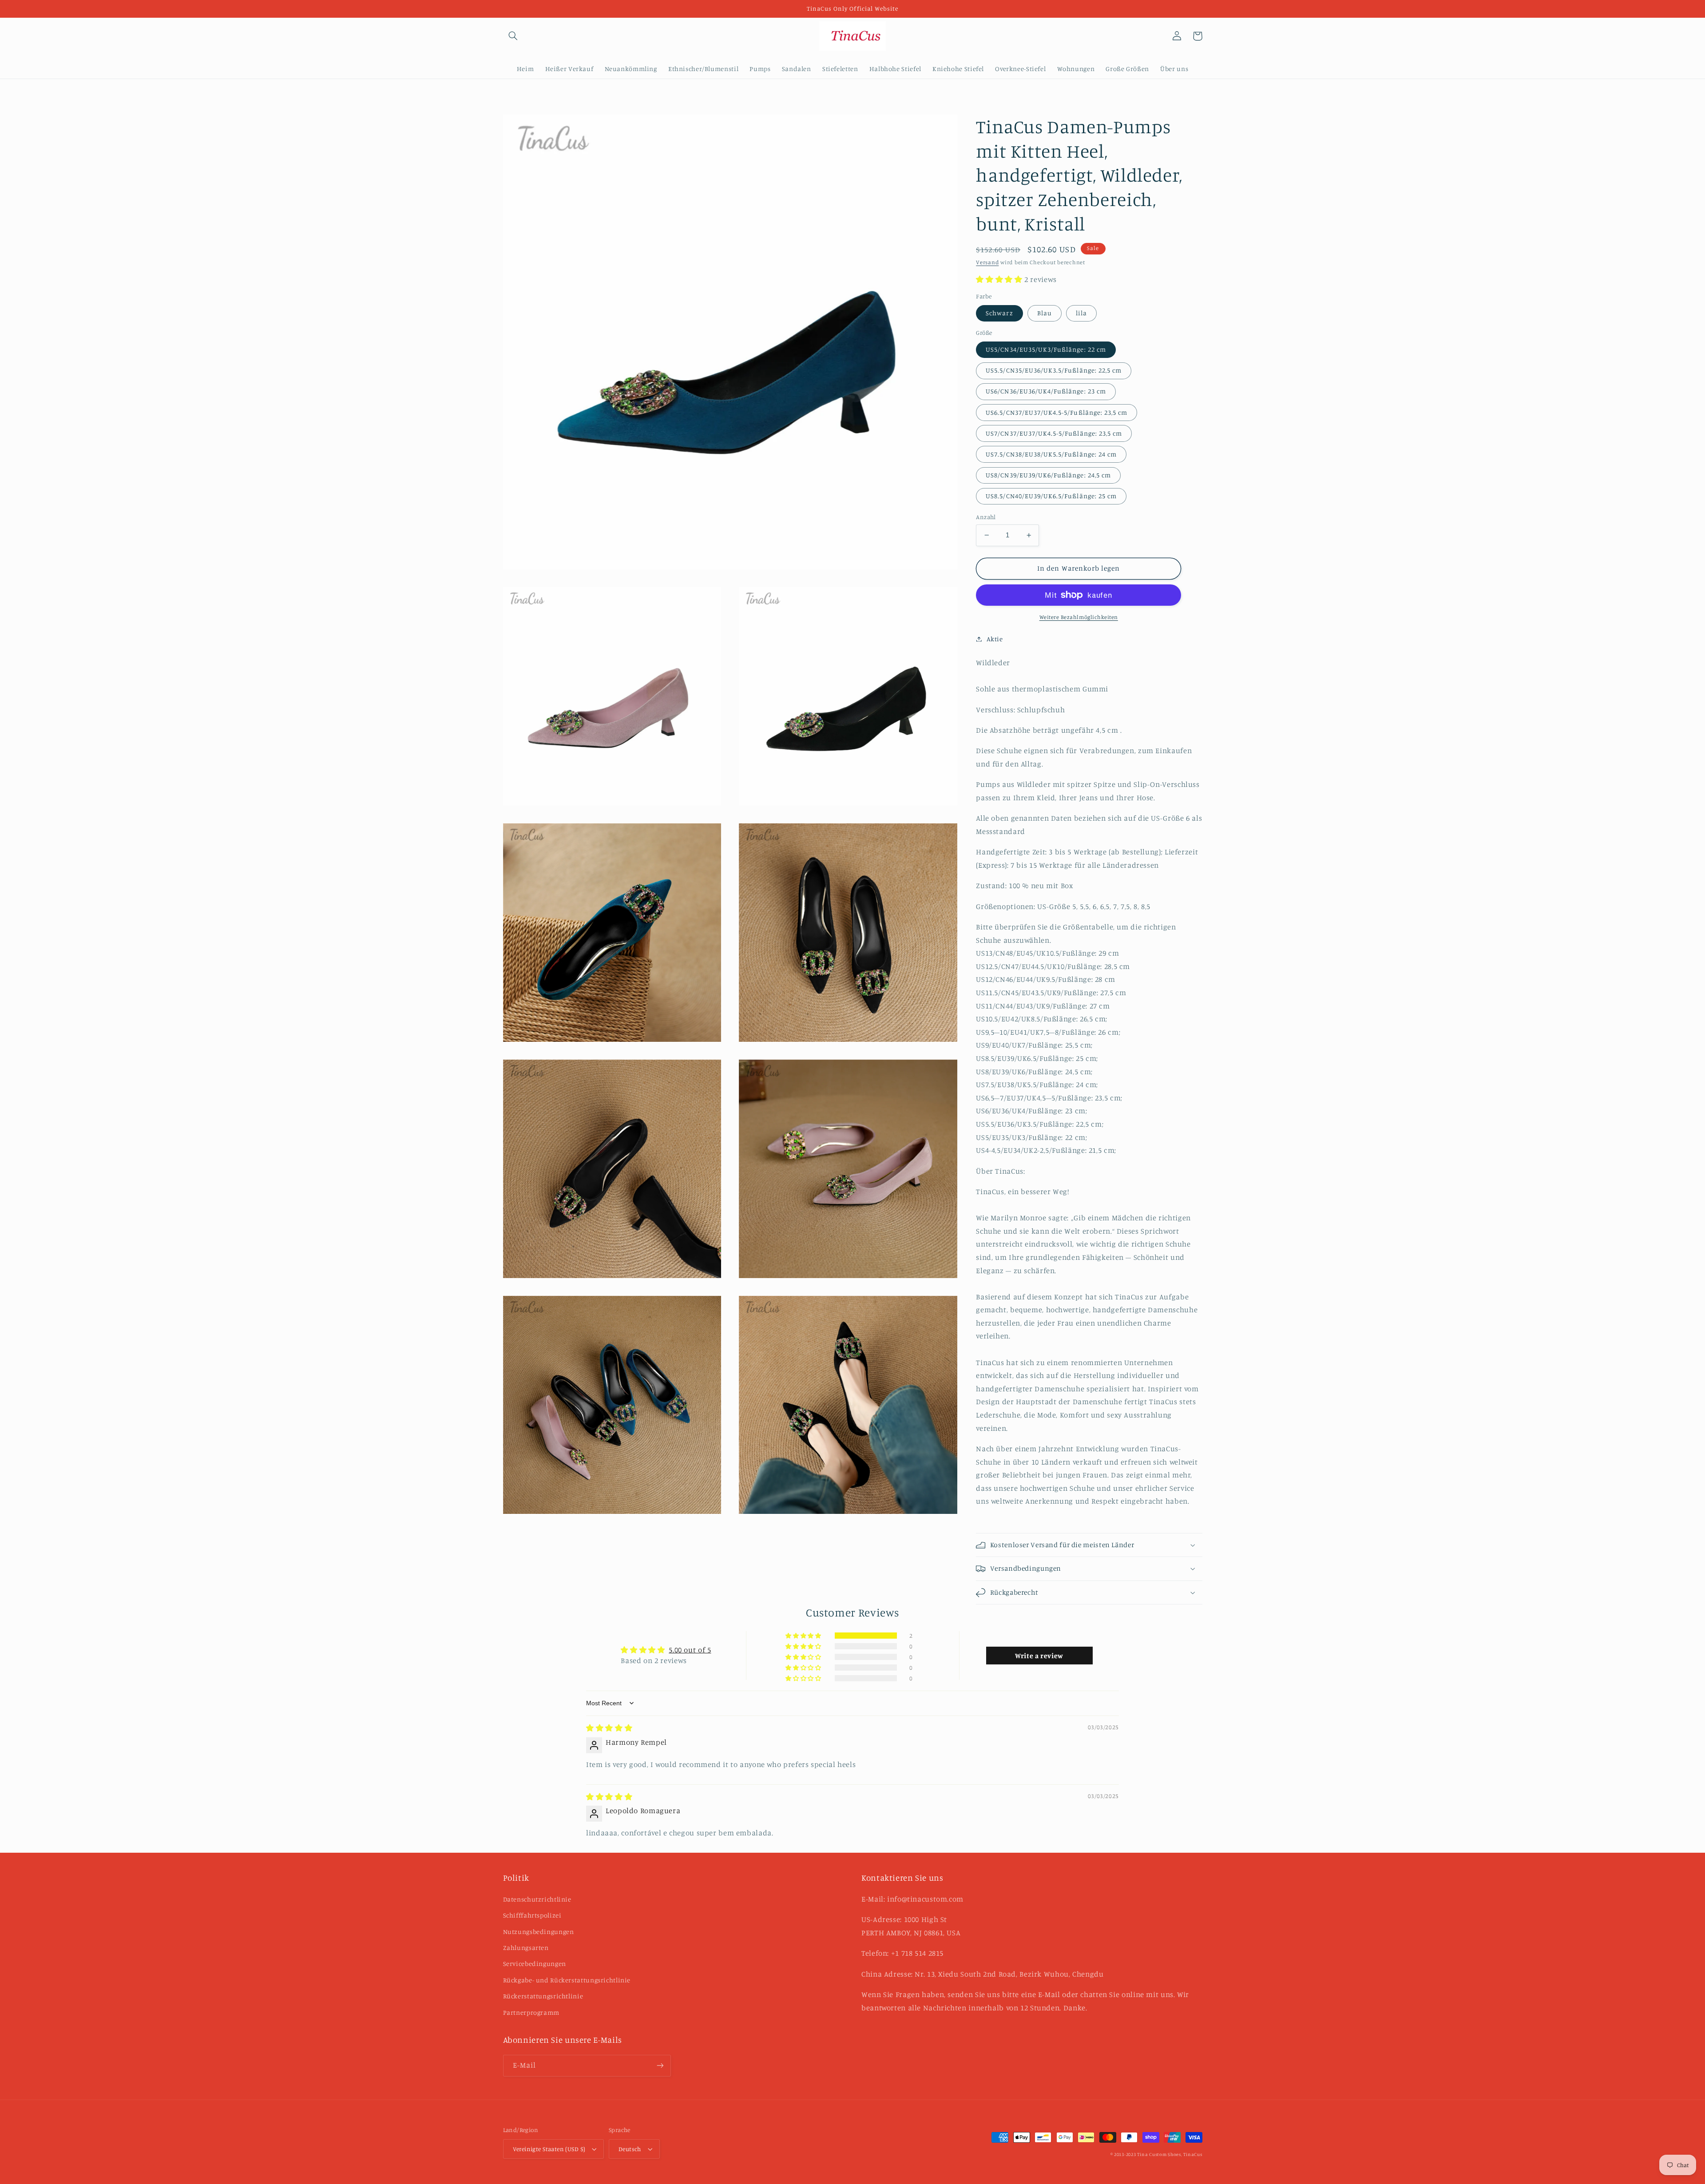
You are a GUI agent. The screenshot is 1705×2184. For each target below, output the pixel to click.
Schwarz (999, 313)
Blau (1045, 313)
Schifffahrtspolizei (532, 1915)
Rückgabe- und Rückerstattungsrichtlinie (567, 1980)
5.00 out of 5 (690, 1650)
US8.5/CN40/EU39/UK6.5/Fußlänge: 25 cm (1051, 496)
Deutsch (630, 2149)
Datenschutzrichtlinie (537, 1899)
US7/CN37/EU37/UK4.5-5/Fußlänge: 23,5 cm (1054, 433)
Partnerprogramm (531, 2012)
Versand (987, 262)
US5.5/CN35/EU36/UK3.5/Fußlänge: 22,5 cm (1054, 370)
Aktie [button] (995, 639)
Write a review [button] (1039, 1656)
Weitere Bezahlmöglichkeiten (1079, 617)
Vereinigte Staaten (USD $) (549, 2149)
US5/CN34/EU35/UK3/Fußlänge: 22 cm (1046, 349)
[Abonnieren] (660, 2066)
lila (1081, 313)
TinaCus (1193, 2154)
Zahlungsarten (526, 1948)
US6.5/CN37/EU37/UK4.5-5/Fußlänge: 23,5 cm (1057, 412)
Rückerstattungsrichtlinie (543, 1996)
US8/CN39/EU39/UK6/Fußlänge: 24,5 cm (1048, 475)
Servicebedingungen (535, 1964)
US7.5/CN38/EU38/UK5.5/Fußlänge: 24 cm (1051, 454)
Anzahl (986, 517)
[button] (513, 36)
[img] (609, 1728)
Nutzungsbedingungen (539, 1932)
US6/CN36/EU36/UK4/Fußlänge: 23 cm (1046, 391)
